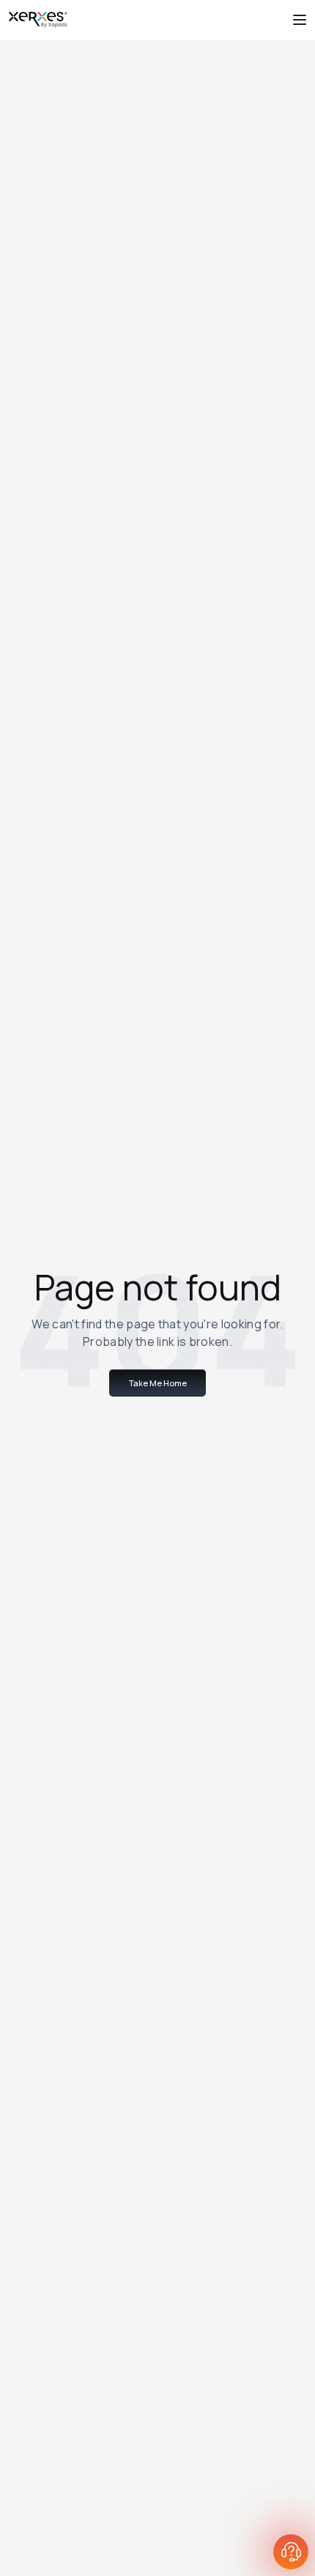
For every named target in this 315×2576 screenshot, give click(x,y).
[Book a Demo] (291, 2552)
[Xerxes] (38, 20)
